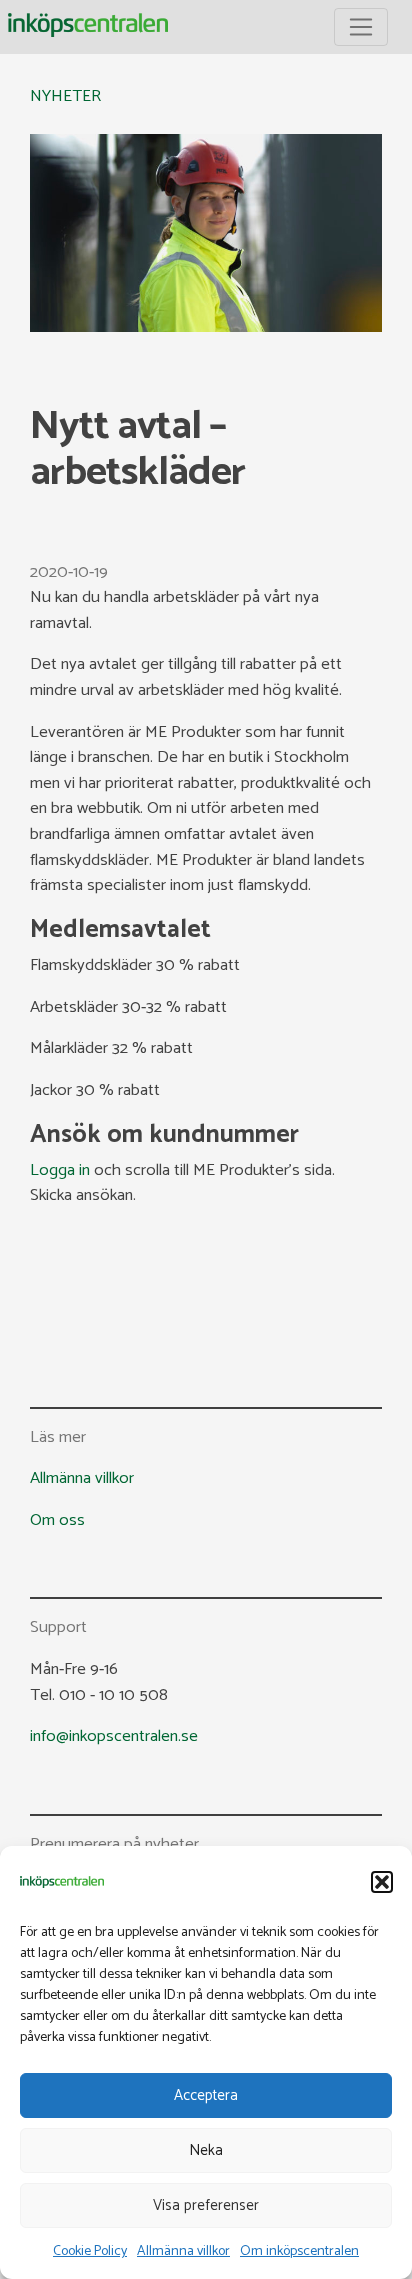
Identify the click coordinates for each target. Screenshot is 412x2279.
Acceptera (206, 2095)
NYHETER (65, 96)
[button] (382, 1882)
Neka (206, 2150)
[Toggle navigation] (361, 27)
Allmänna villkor (183, 2251)
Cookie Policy (90, 2251)
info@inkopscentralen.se (114, 1736)
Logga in (60, 1170)
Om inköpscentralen (299, 2251)
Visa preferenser (206, 2205)
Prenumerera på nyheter (114, 1845)
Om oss (57, 1520)
